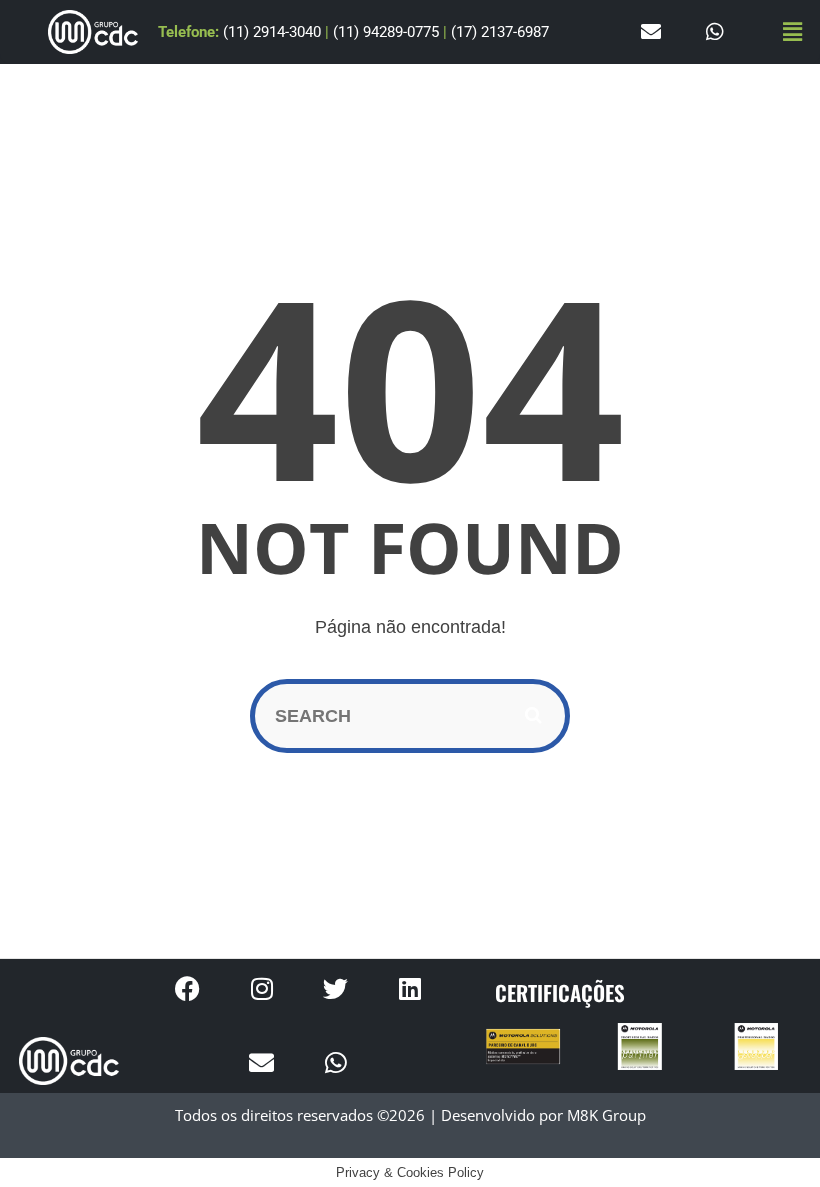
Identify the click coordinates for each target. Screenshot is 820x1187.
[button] (793, 32)
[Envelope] (651, 32)
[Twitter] (336, 989)
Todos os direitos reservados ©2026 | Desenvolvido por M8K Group (410, 1115)
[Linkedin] (410, 989)
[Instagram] (262, 989)
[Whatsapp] (715, 32)
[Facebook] (188, 989)
